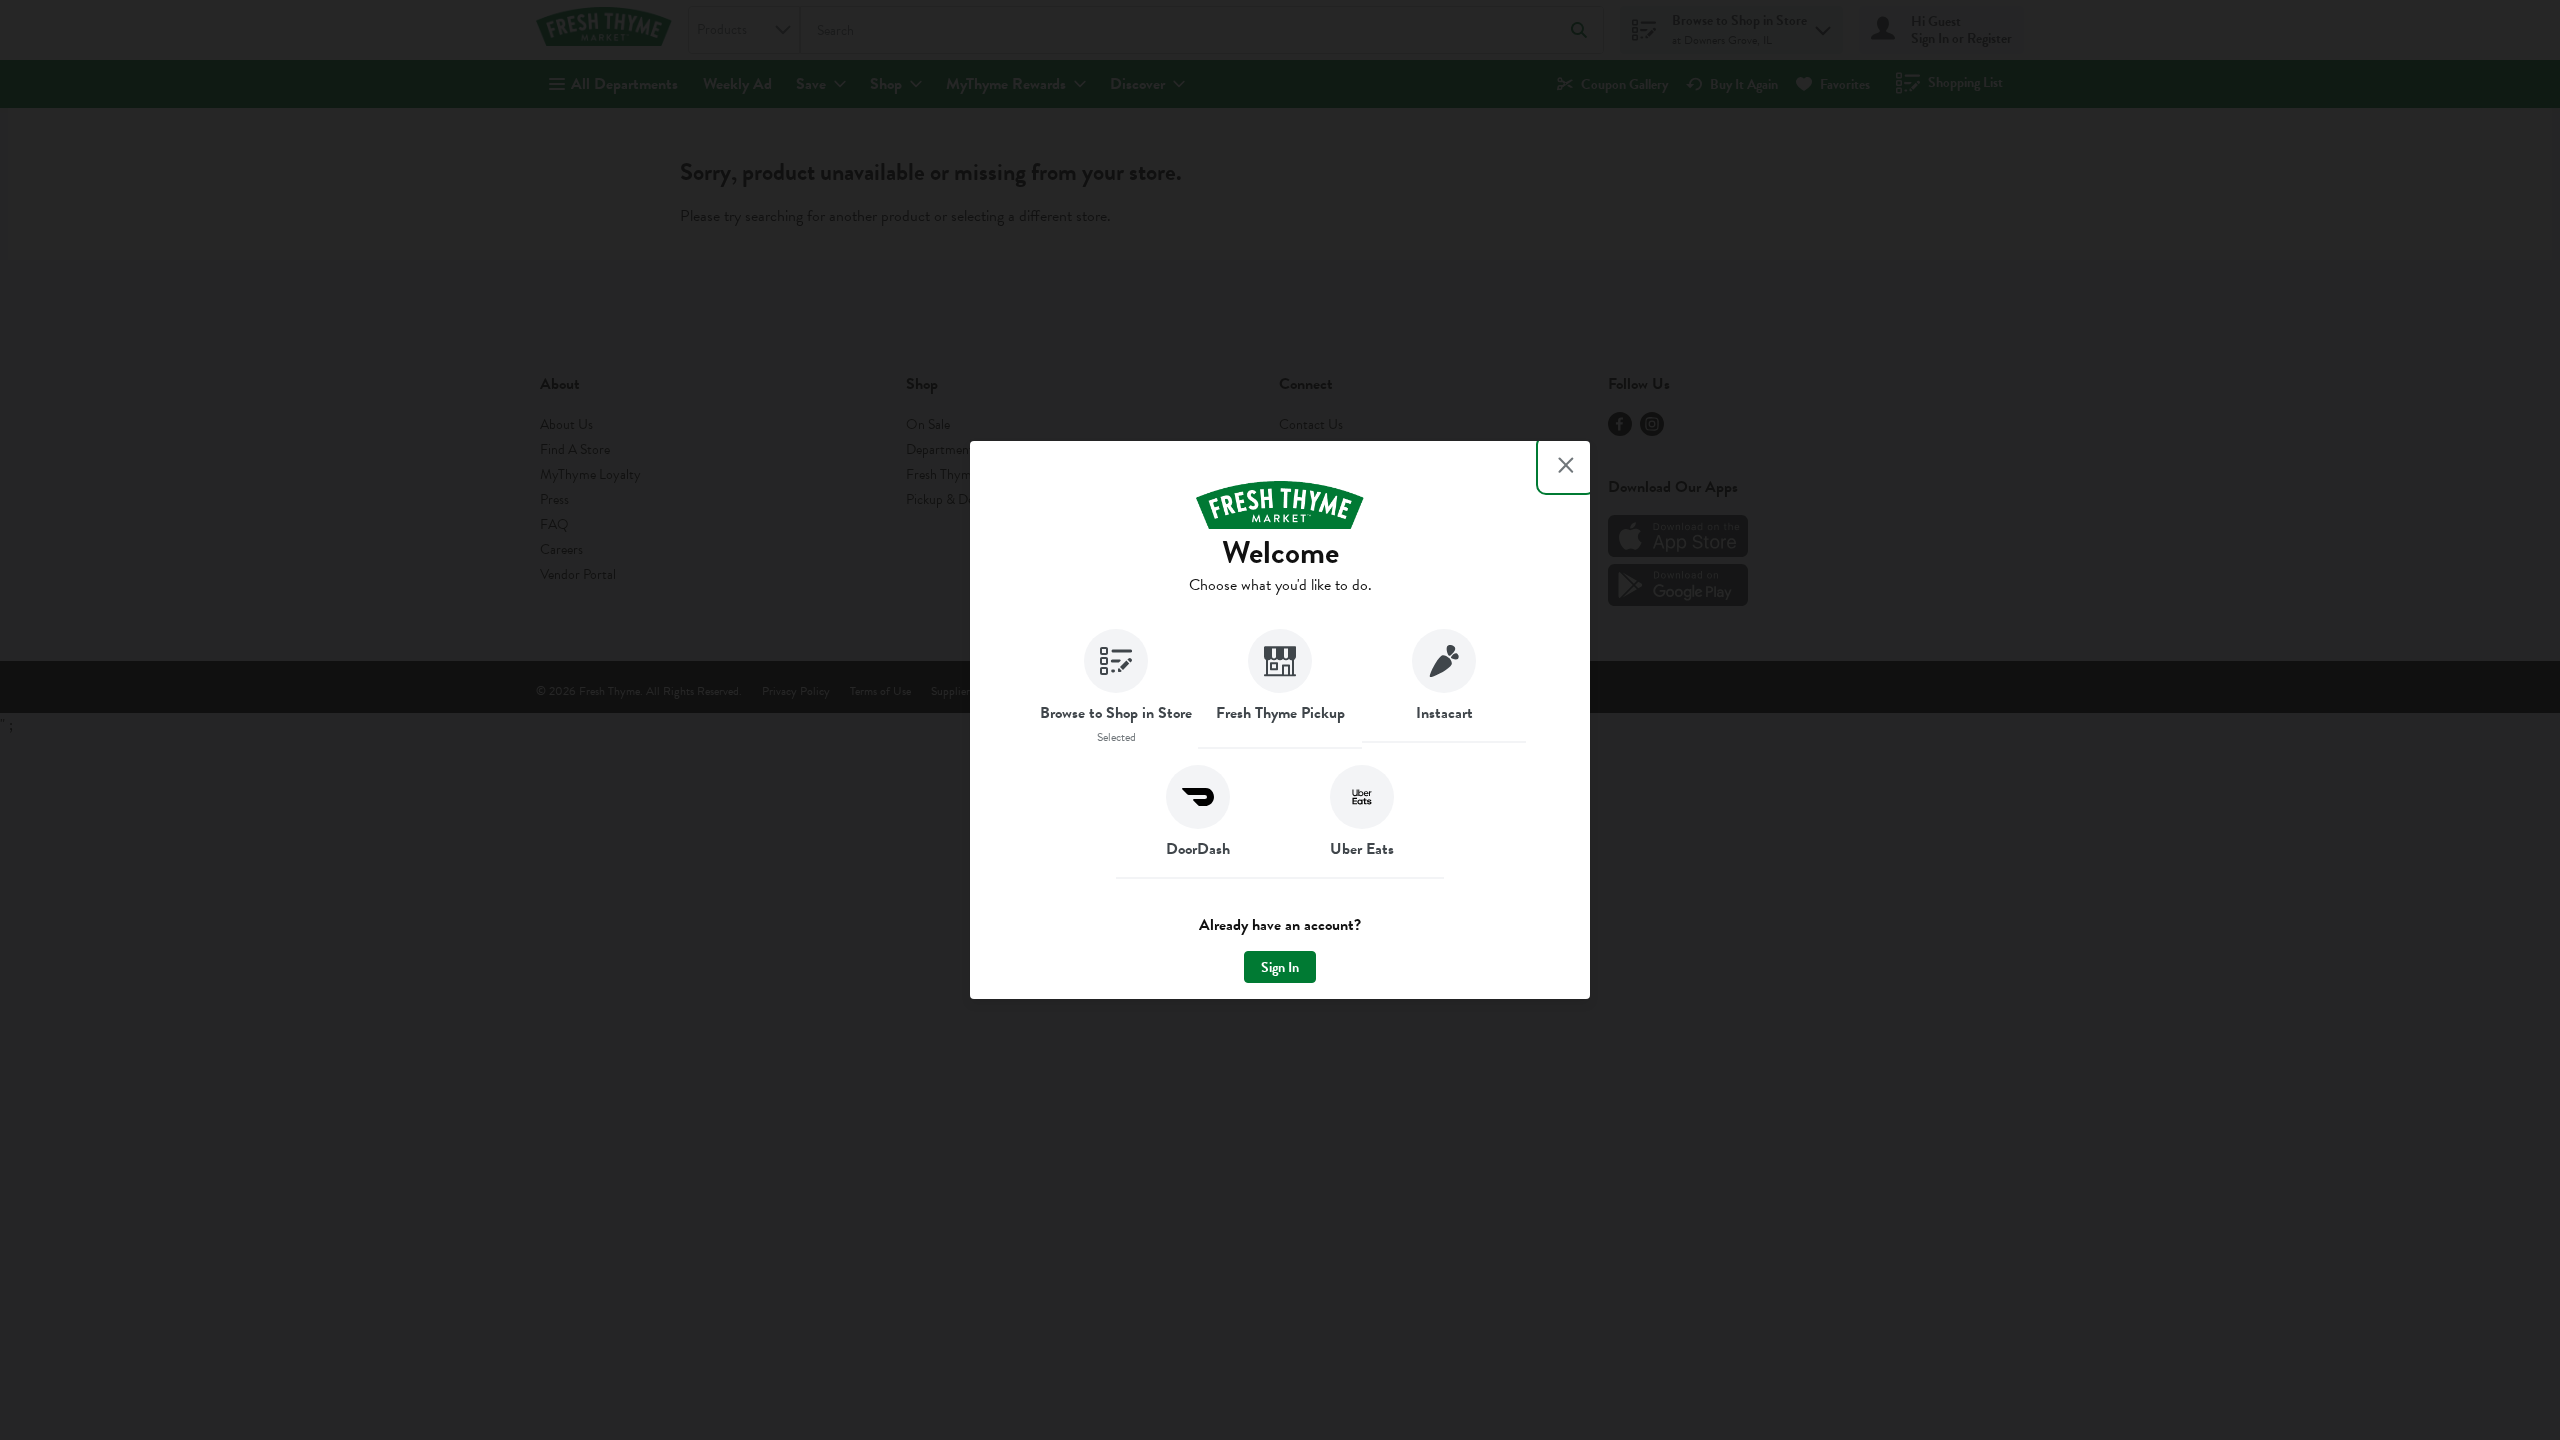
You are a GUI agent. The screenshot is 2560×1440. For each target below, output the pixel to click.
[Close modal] (1566, 465)
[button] (1116, 689)
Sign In (1280, 967)
